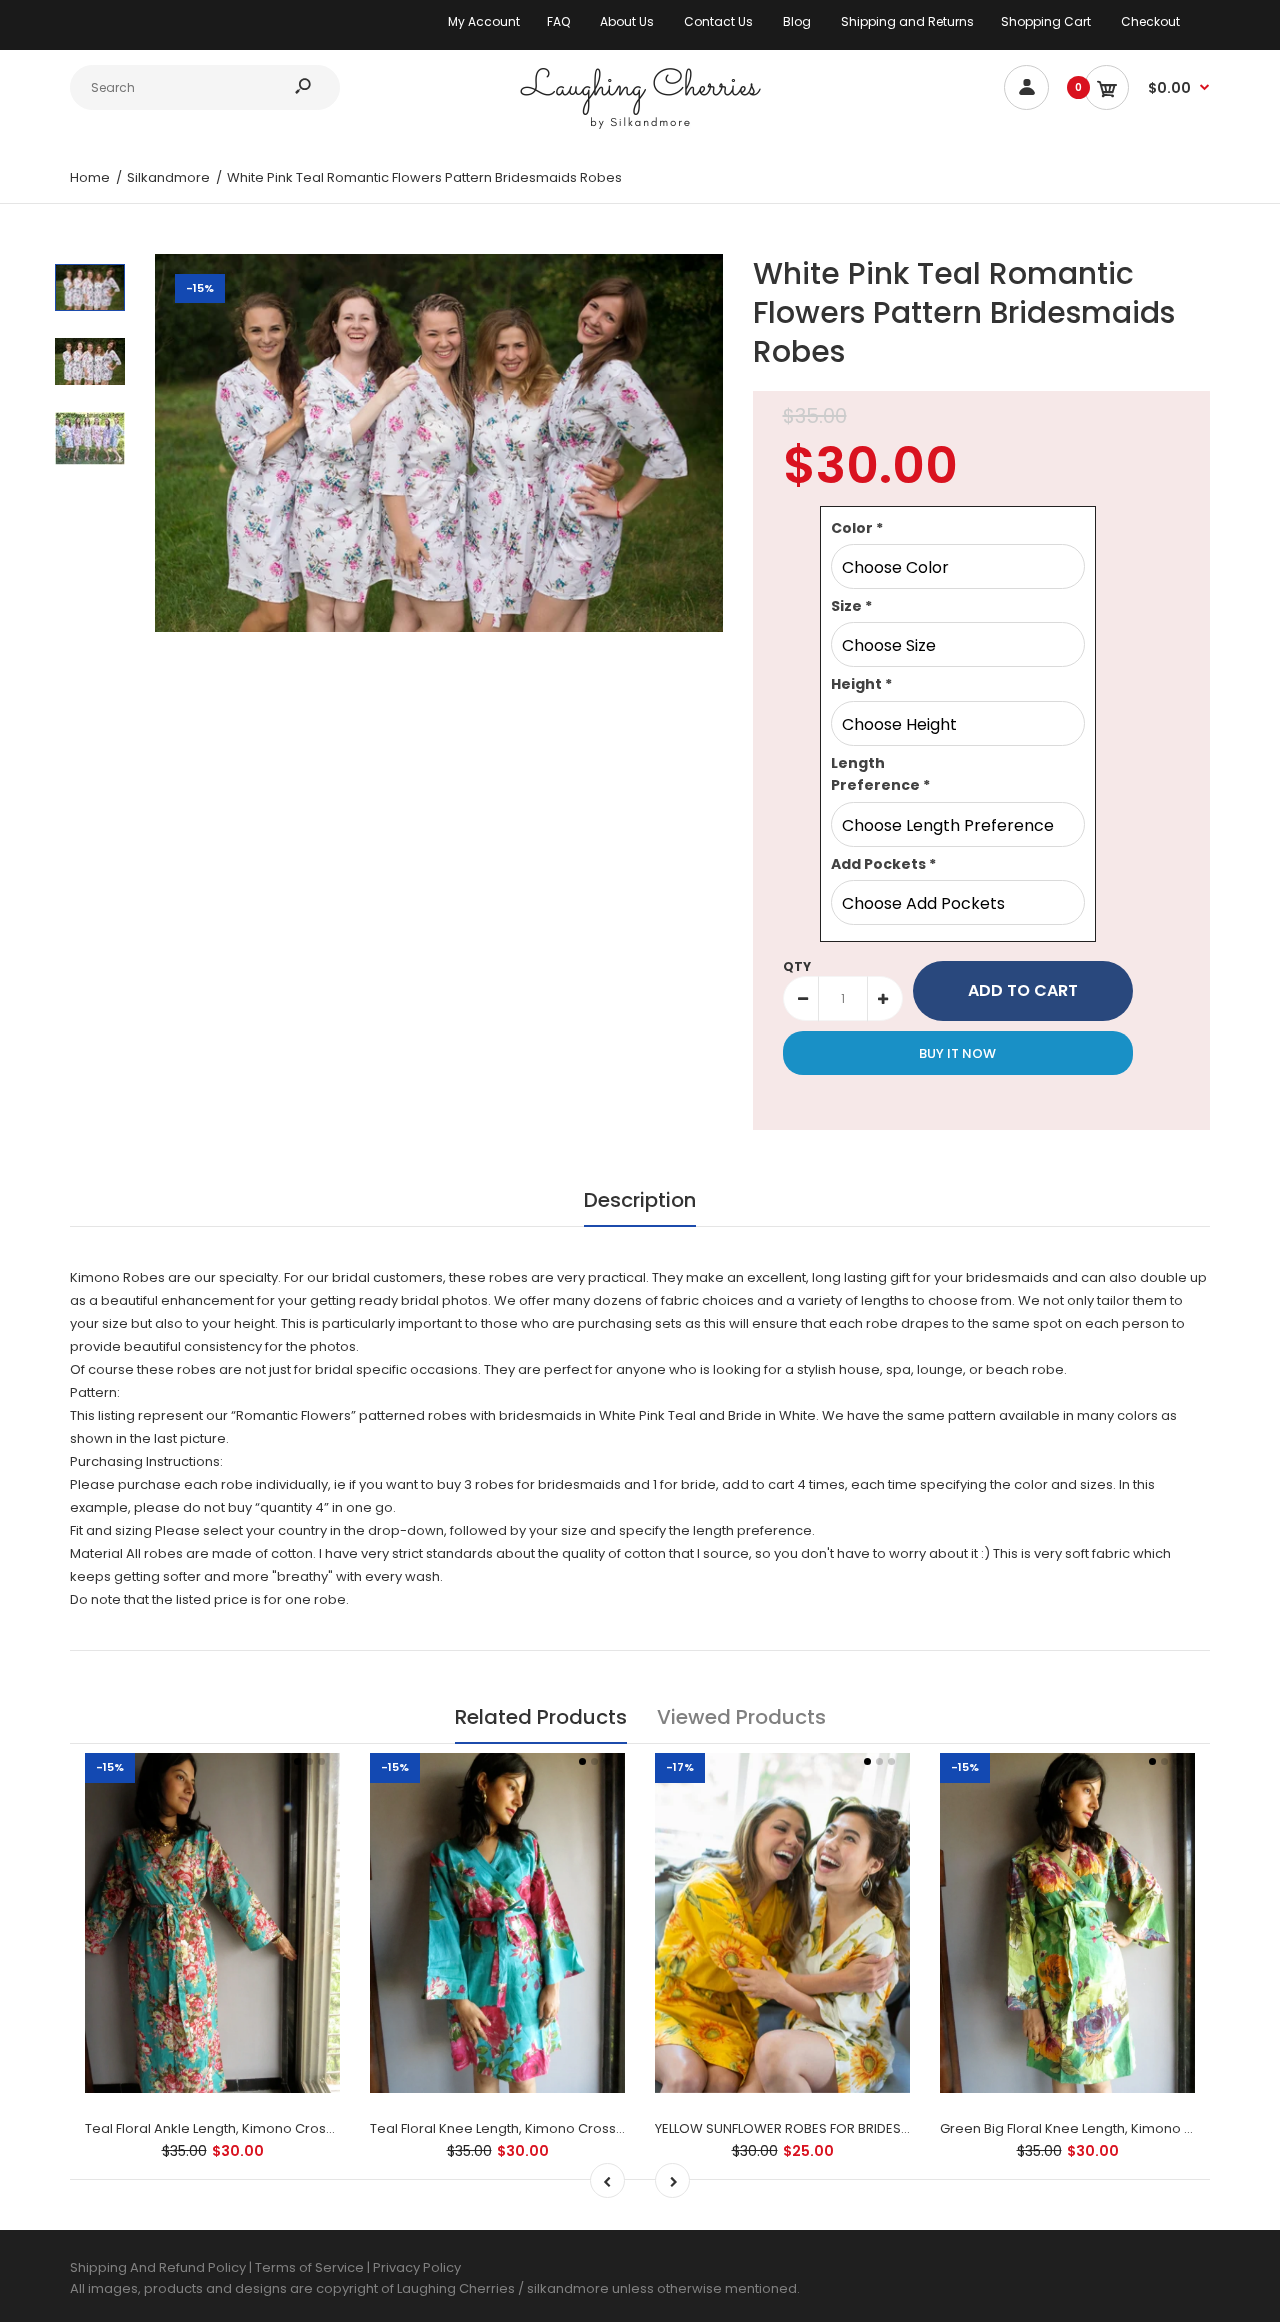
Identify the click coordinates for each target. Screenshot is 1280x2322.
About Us (627, 21)
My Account (484, 21)
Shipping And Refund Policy (158, 2267)
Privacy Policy (417, 2267)
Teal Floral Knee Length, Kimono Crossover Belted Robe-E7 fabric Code (600, 2128)
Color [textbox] (857, 528)
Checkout (1150, 21)
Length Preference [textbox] (880, 774)
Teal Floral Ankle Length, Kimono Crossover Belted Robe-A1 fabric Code (316, 2128)
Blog (797, 21)
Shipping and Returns (907, 21)
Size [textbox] (851, 606)
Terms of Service (311, 2267)
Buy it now (957, 1053)
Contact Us (718, 21)
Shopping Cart (1046, 21)
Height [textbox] (861, 684)
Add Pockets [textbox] (883, 864)
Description (640, 1200)
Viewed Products (741, 1717)
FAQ (558, 21)
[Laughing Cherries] (640, 126)
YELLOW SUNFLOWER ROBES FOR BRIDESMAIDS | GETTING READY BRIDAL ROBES (895, 2128)
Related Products (541, 1717)
